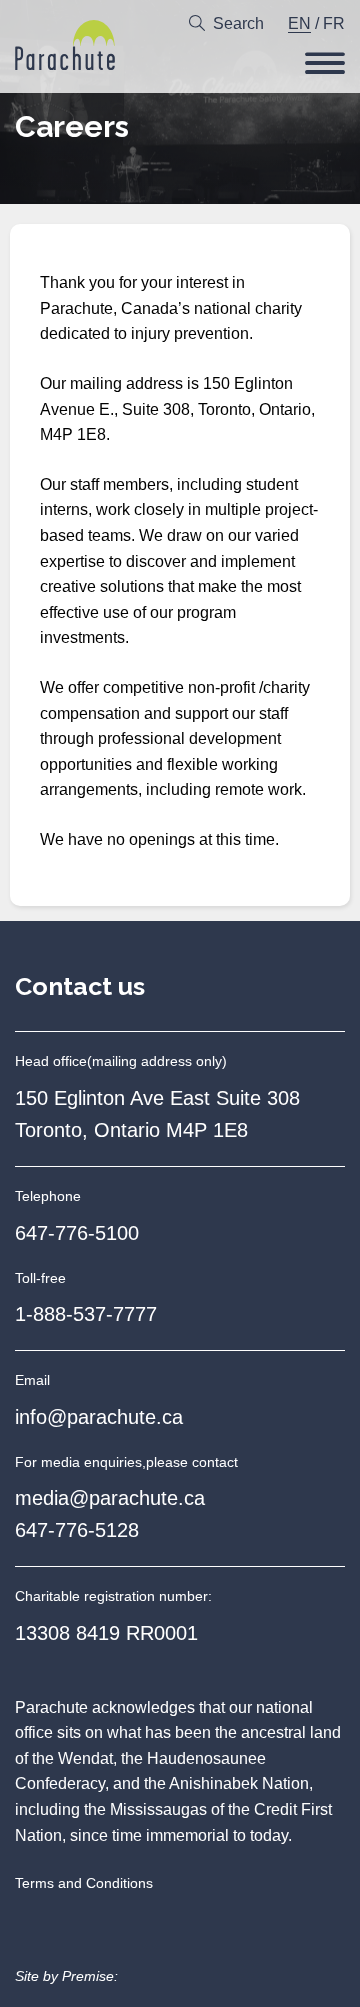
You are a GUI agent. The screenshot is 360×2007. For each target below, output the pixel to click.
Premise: (90, 1976)
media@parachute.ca (110, 1498)
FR (334, 23)
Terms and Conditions (84, 1883)
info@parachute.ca (99, 1417)
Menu (325, 63)
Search (238, 23)
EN (299, 23)
